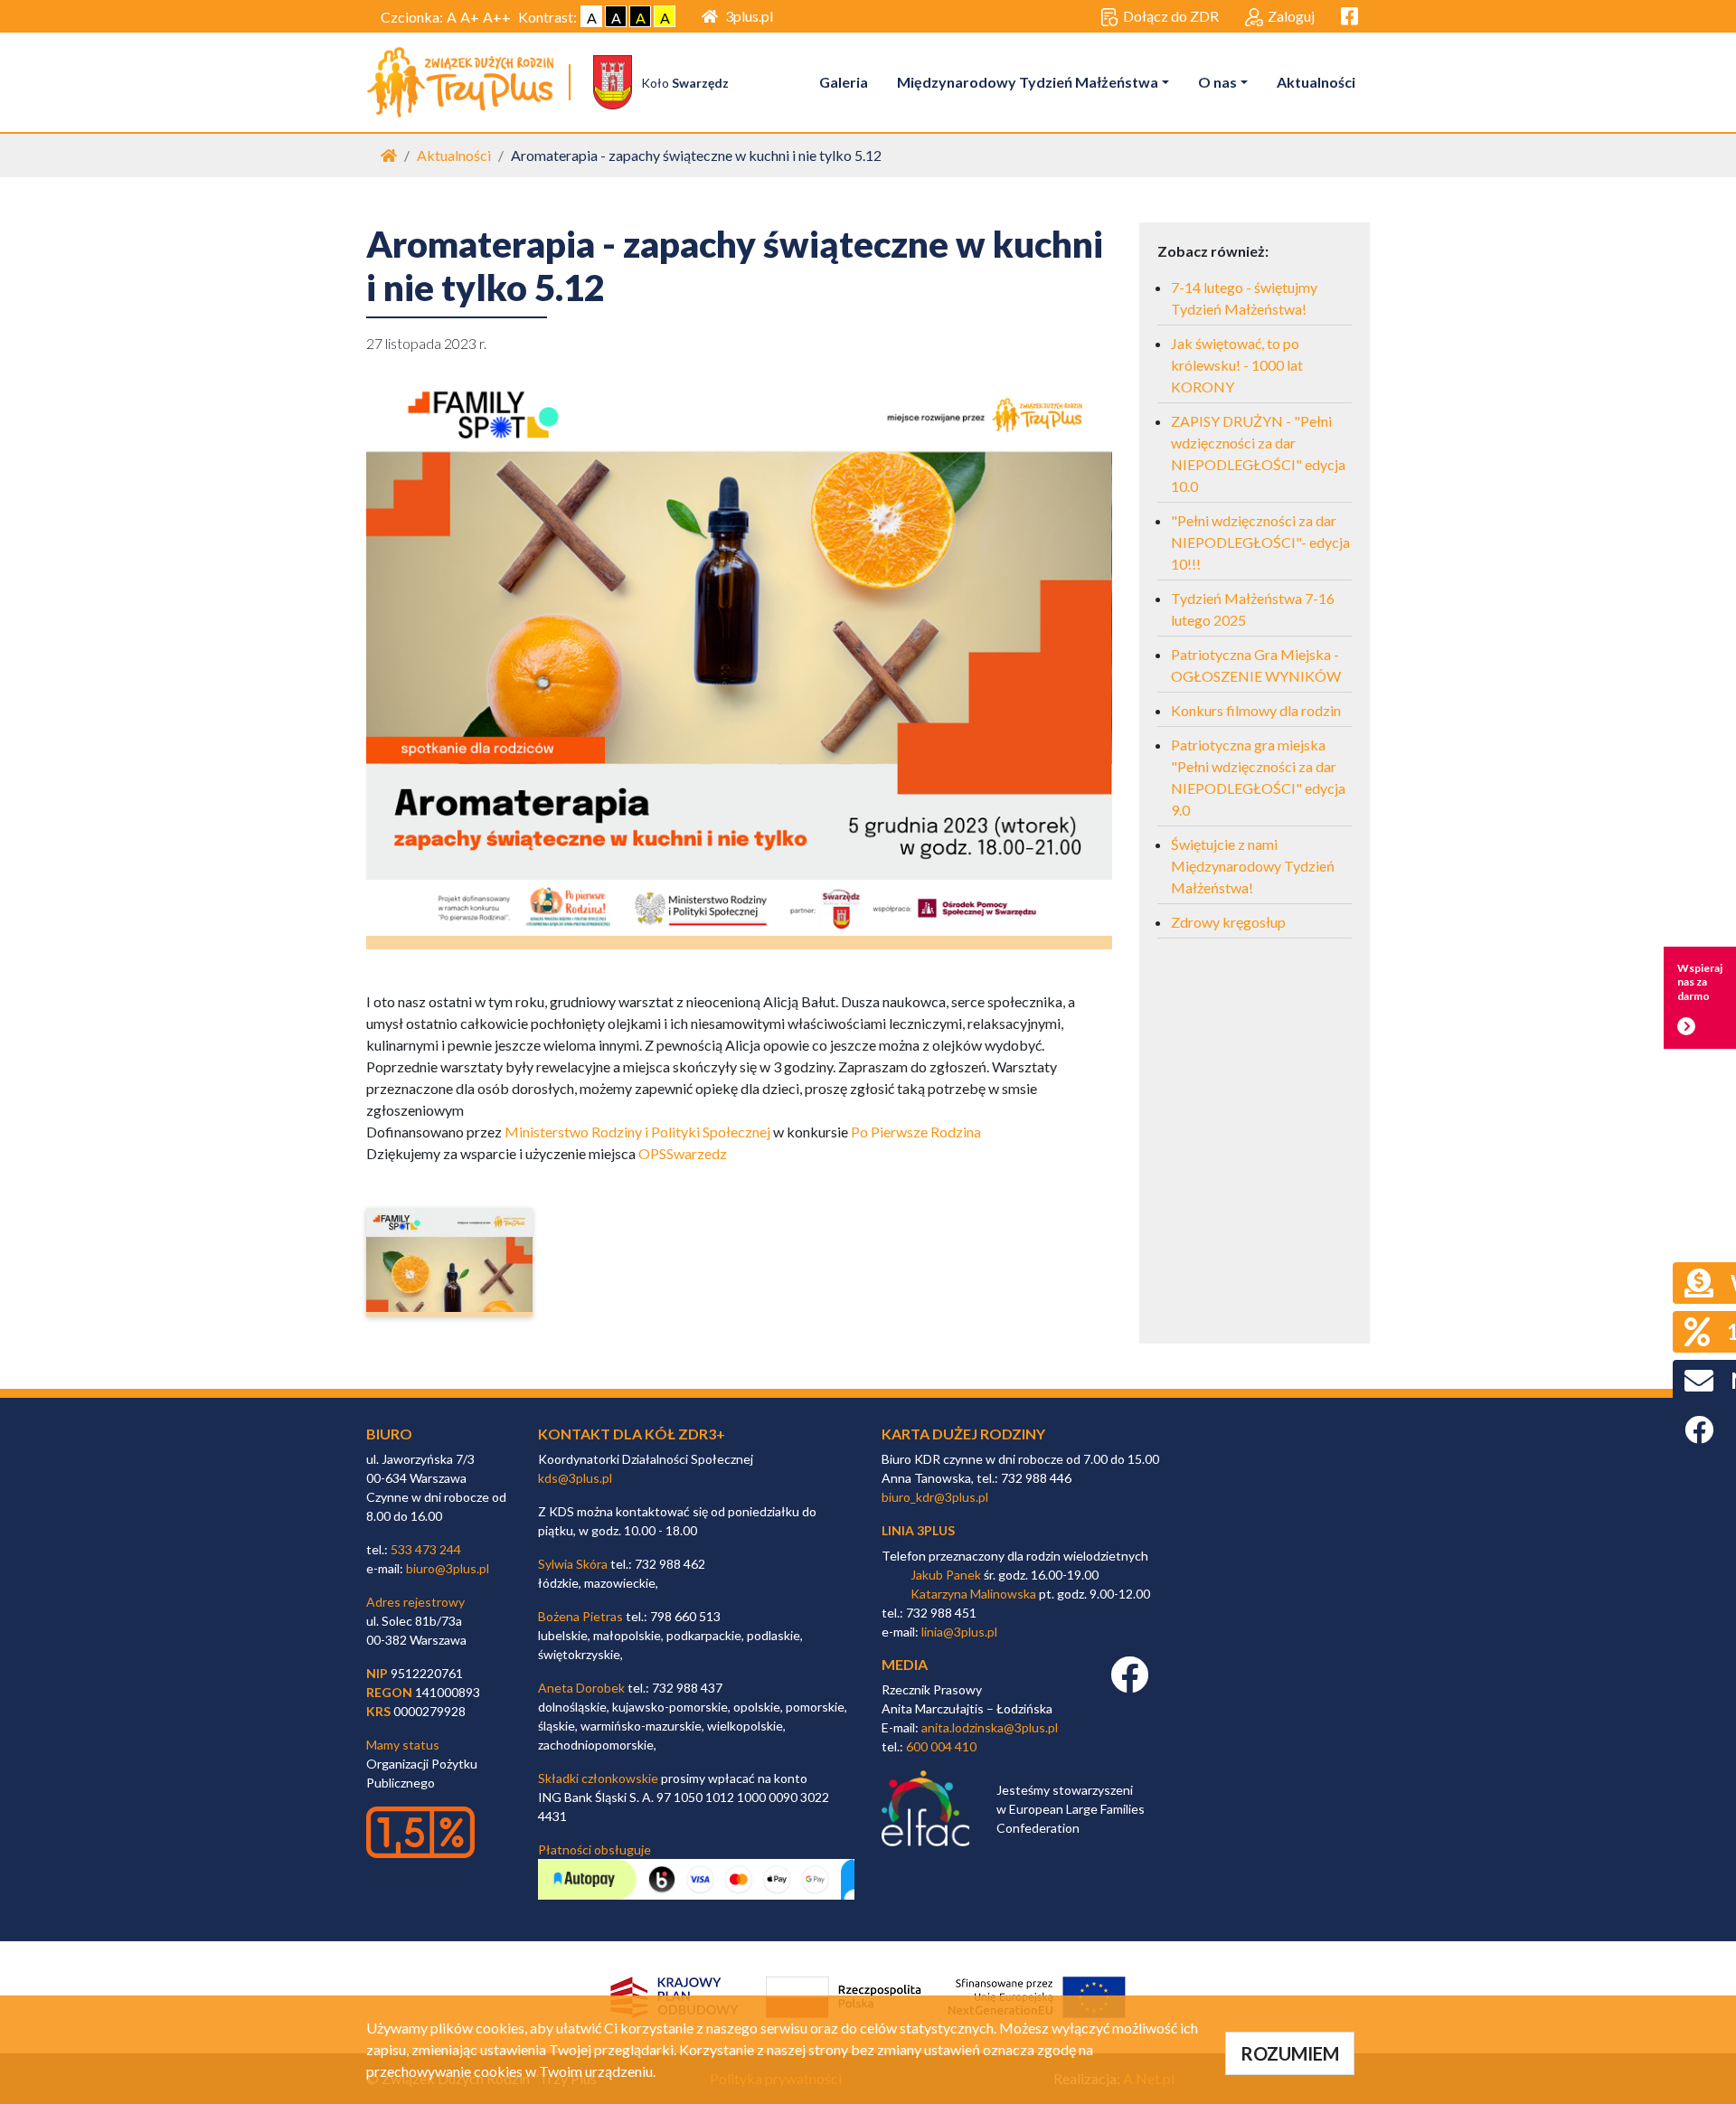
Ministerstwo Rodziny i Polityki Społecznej (637, 1132)
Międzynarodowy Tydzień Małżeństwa (1028, 82)
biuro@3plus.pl (448, 1568)
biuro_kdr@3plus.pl (935, 1497)
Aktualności (1316, 82)
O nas (1217, 82)
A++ (497, 17)
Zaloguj (1291, 16)
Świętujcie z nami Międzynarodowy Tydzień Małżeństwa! (1253, 866)
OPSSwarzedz (683, 1153)
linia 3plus (918, 1530)
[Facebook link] (1129, 1684)
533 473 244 (426, 1549)
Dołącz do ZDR (1171, 16)
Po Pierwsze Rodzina (916, 1132)
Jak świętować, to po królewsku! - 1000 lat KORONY (1237, 365)
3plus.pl (749, 16)
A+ (470, 17)
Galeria (844, 82)
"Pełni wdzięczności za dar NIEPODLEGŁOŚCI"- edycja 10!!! (1260, 542)
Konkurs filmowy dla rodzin (1256, 710)
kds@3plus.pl (575, 1478)
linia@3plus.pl (959, 1632)
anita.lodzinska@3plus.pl (990, 1727)
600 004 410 (941, 1746)
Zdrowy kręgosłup (1228, 922)
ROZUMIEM (1290, 2053)
